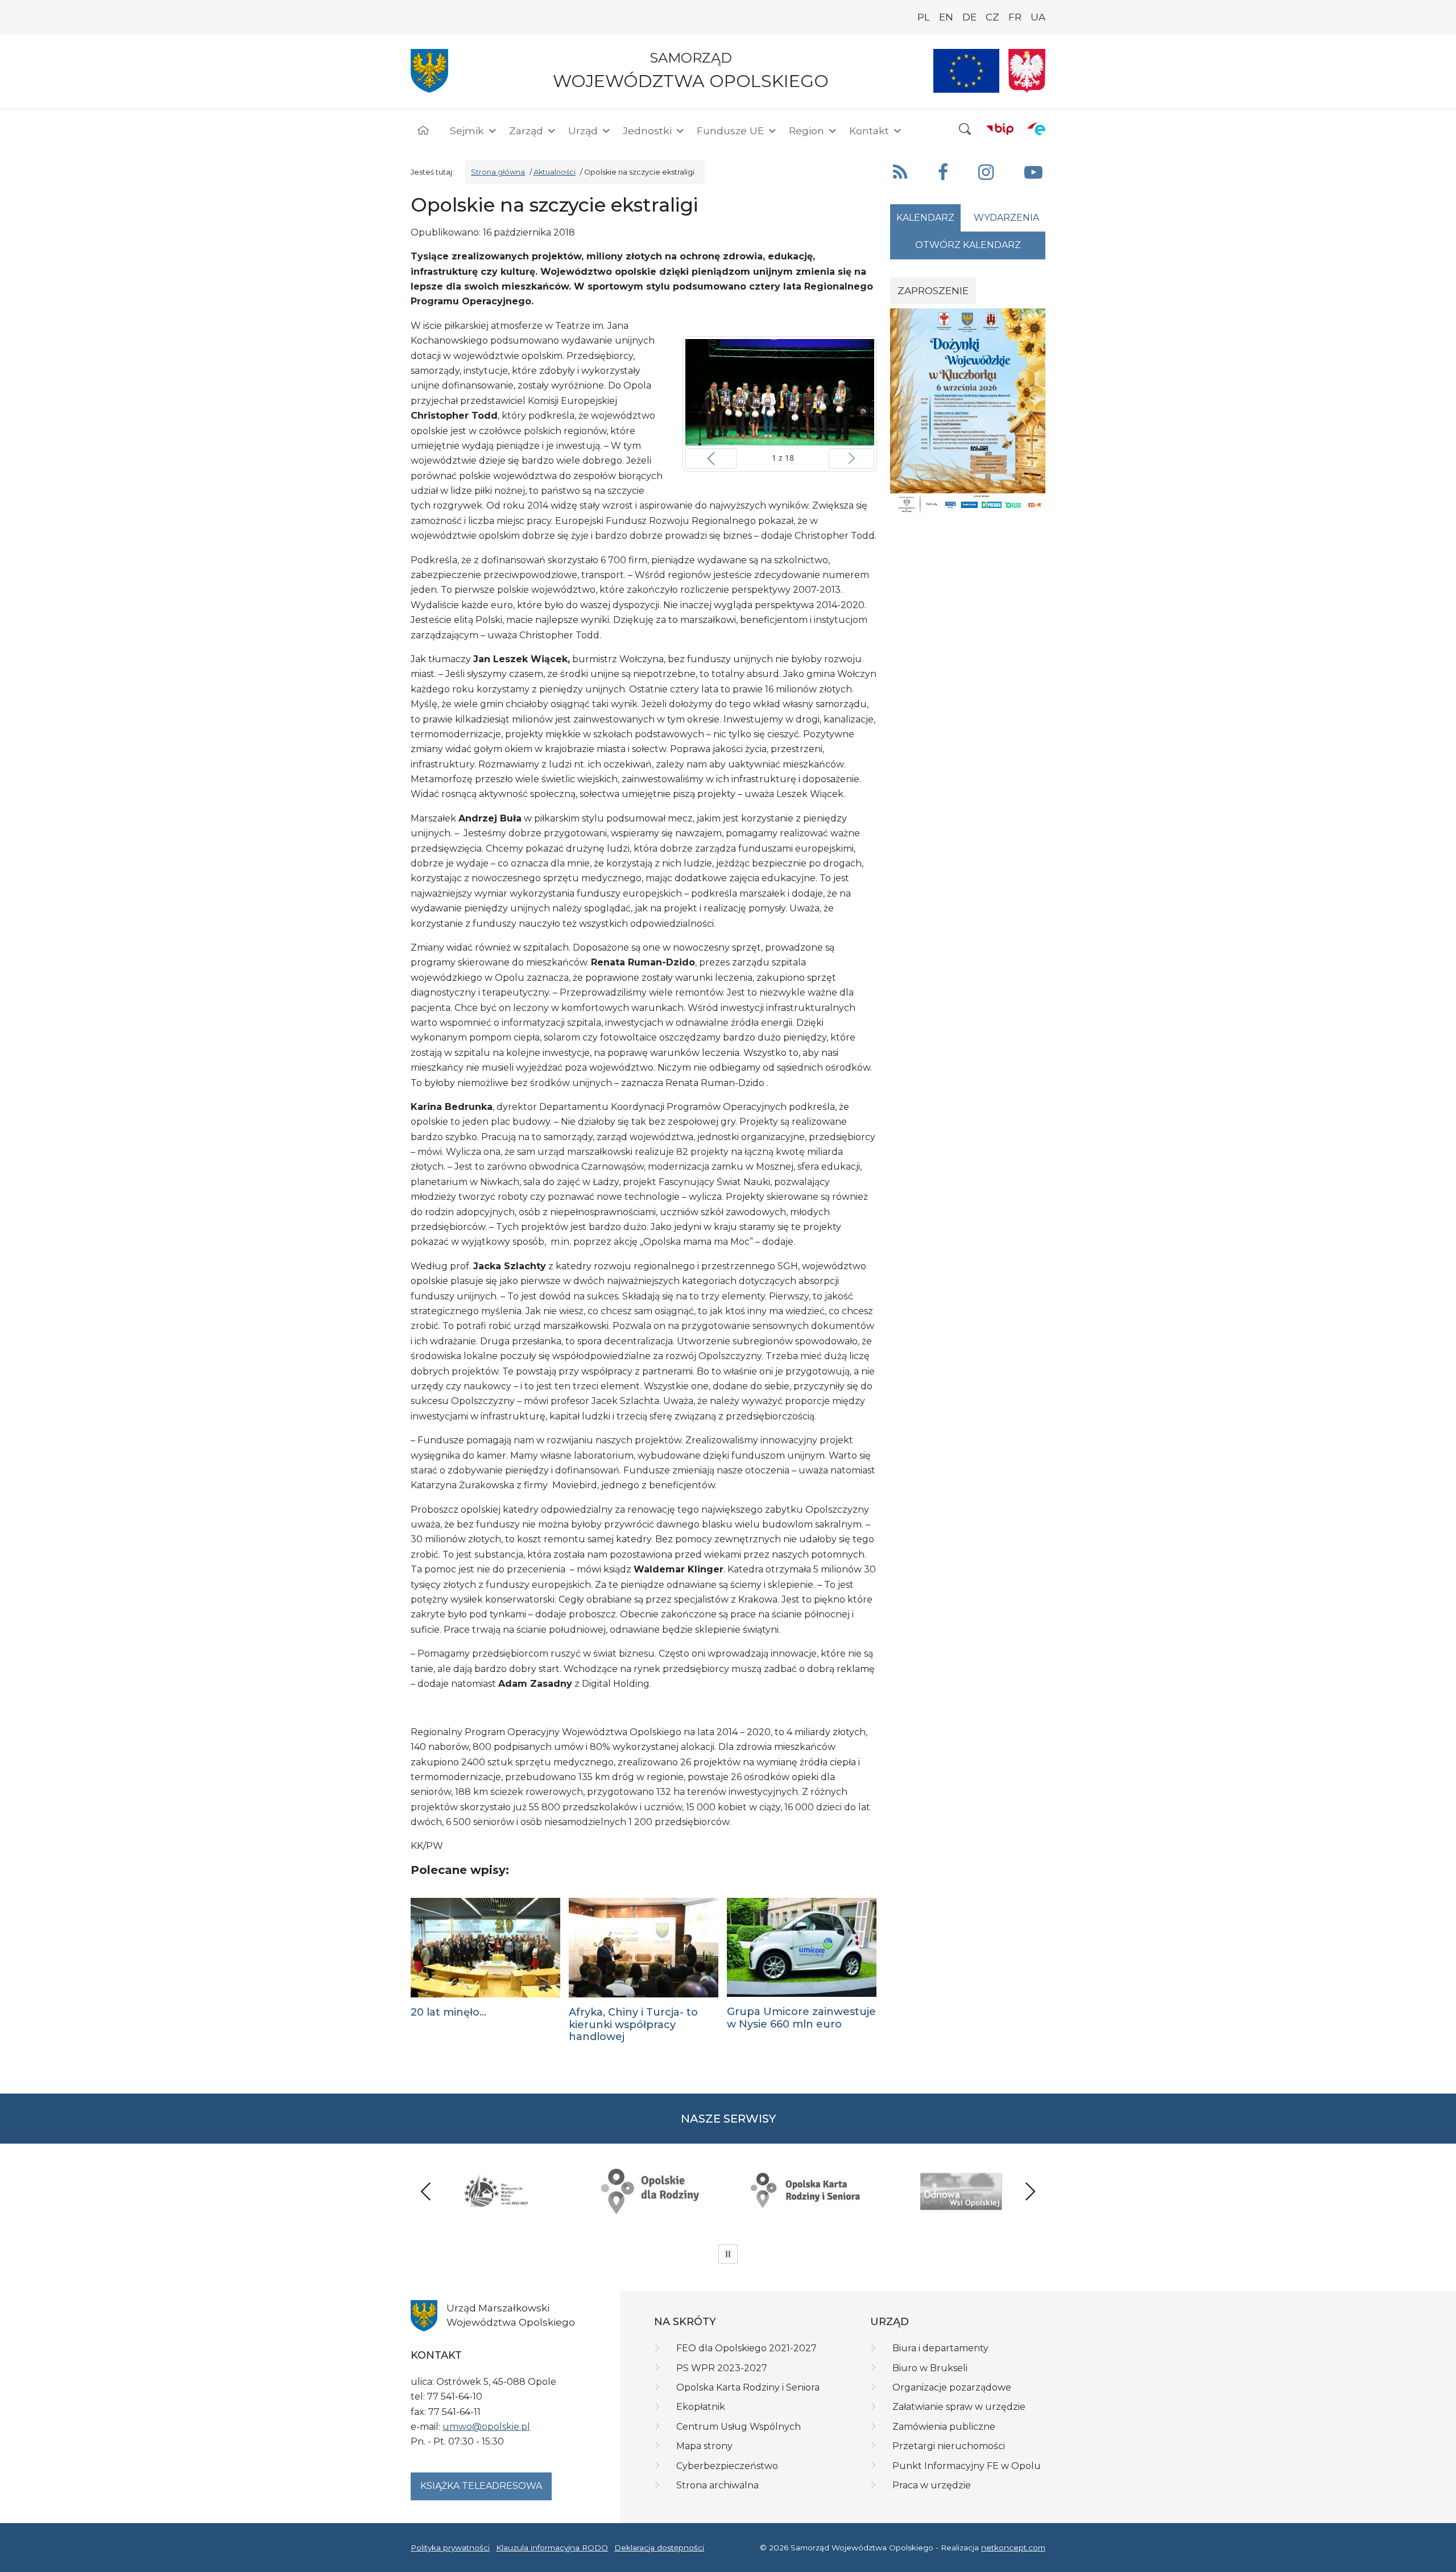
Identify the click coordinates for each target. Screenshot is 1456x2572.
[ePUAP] (1036, 129)
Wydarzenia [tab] (1006, 218)
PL (924, 17)
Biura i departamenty (940, 2348)
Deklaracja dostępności (659, 2548)
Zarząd (526, 131)
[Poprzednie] (711, 459)
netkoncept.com (1013, 2548)
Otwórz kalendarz (968, 245)
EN (946, 17)
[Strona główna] (423, 131)
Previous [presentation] (426, 2191)
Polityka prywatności (450, 2548)
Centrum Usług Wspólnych (739, 2427)
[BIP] (1000, 129)
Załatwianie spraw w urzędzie (959, 2407)
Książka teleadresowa (481, 2486)
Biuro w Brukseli (930, 2368)
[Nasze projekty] (966, 71)
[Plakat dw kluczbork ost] (968, 411)
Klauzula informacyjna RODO (552, 2548)
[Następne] (851, 459)
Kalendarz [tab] (925, 218)
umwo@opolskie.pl (486, 2427)
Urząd (583, 131)
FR (1015, 17)
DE (969, 17)
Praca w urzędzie (932, 2485)
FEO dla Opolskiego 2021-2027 (746, 2348)
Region (806, 131)
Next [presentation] (1030, 2191)
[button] (965, 129)
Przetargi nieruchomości (949, 2446)
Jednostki (647, 131)
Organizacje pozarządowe (952, 2387)
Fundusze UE (730, 131)
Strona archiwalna (717, 2485)
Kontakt (869, 131)
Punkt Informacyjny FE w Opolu (967, 2466)
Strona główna (498, 172)
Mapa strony (704, 2446)
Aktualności (555, 172)
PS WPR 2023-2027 (722, 2368)
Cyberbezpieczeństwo (727, 2466)
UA (1038, 17)
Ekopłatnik (701, 2407)
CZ (992, 17)
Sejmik (467, 131)
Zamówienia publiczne (944, 2427)
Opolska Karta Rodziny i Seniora (748, 2387)
